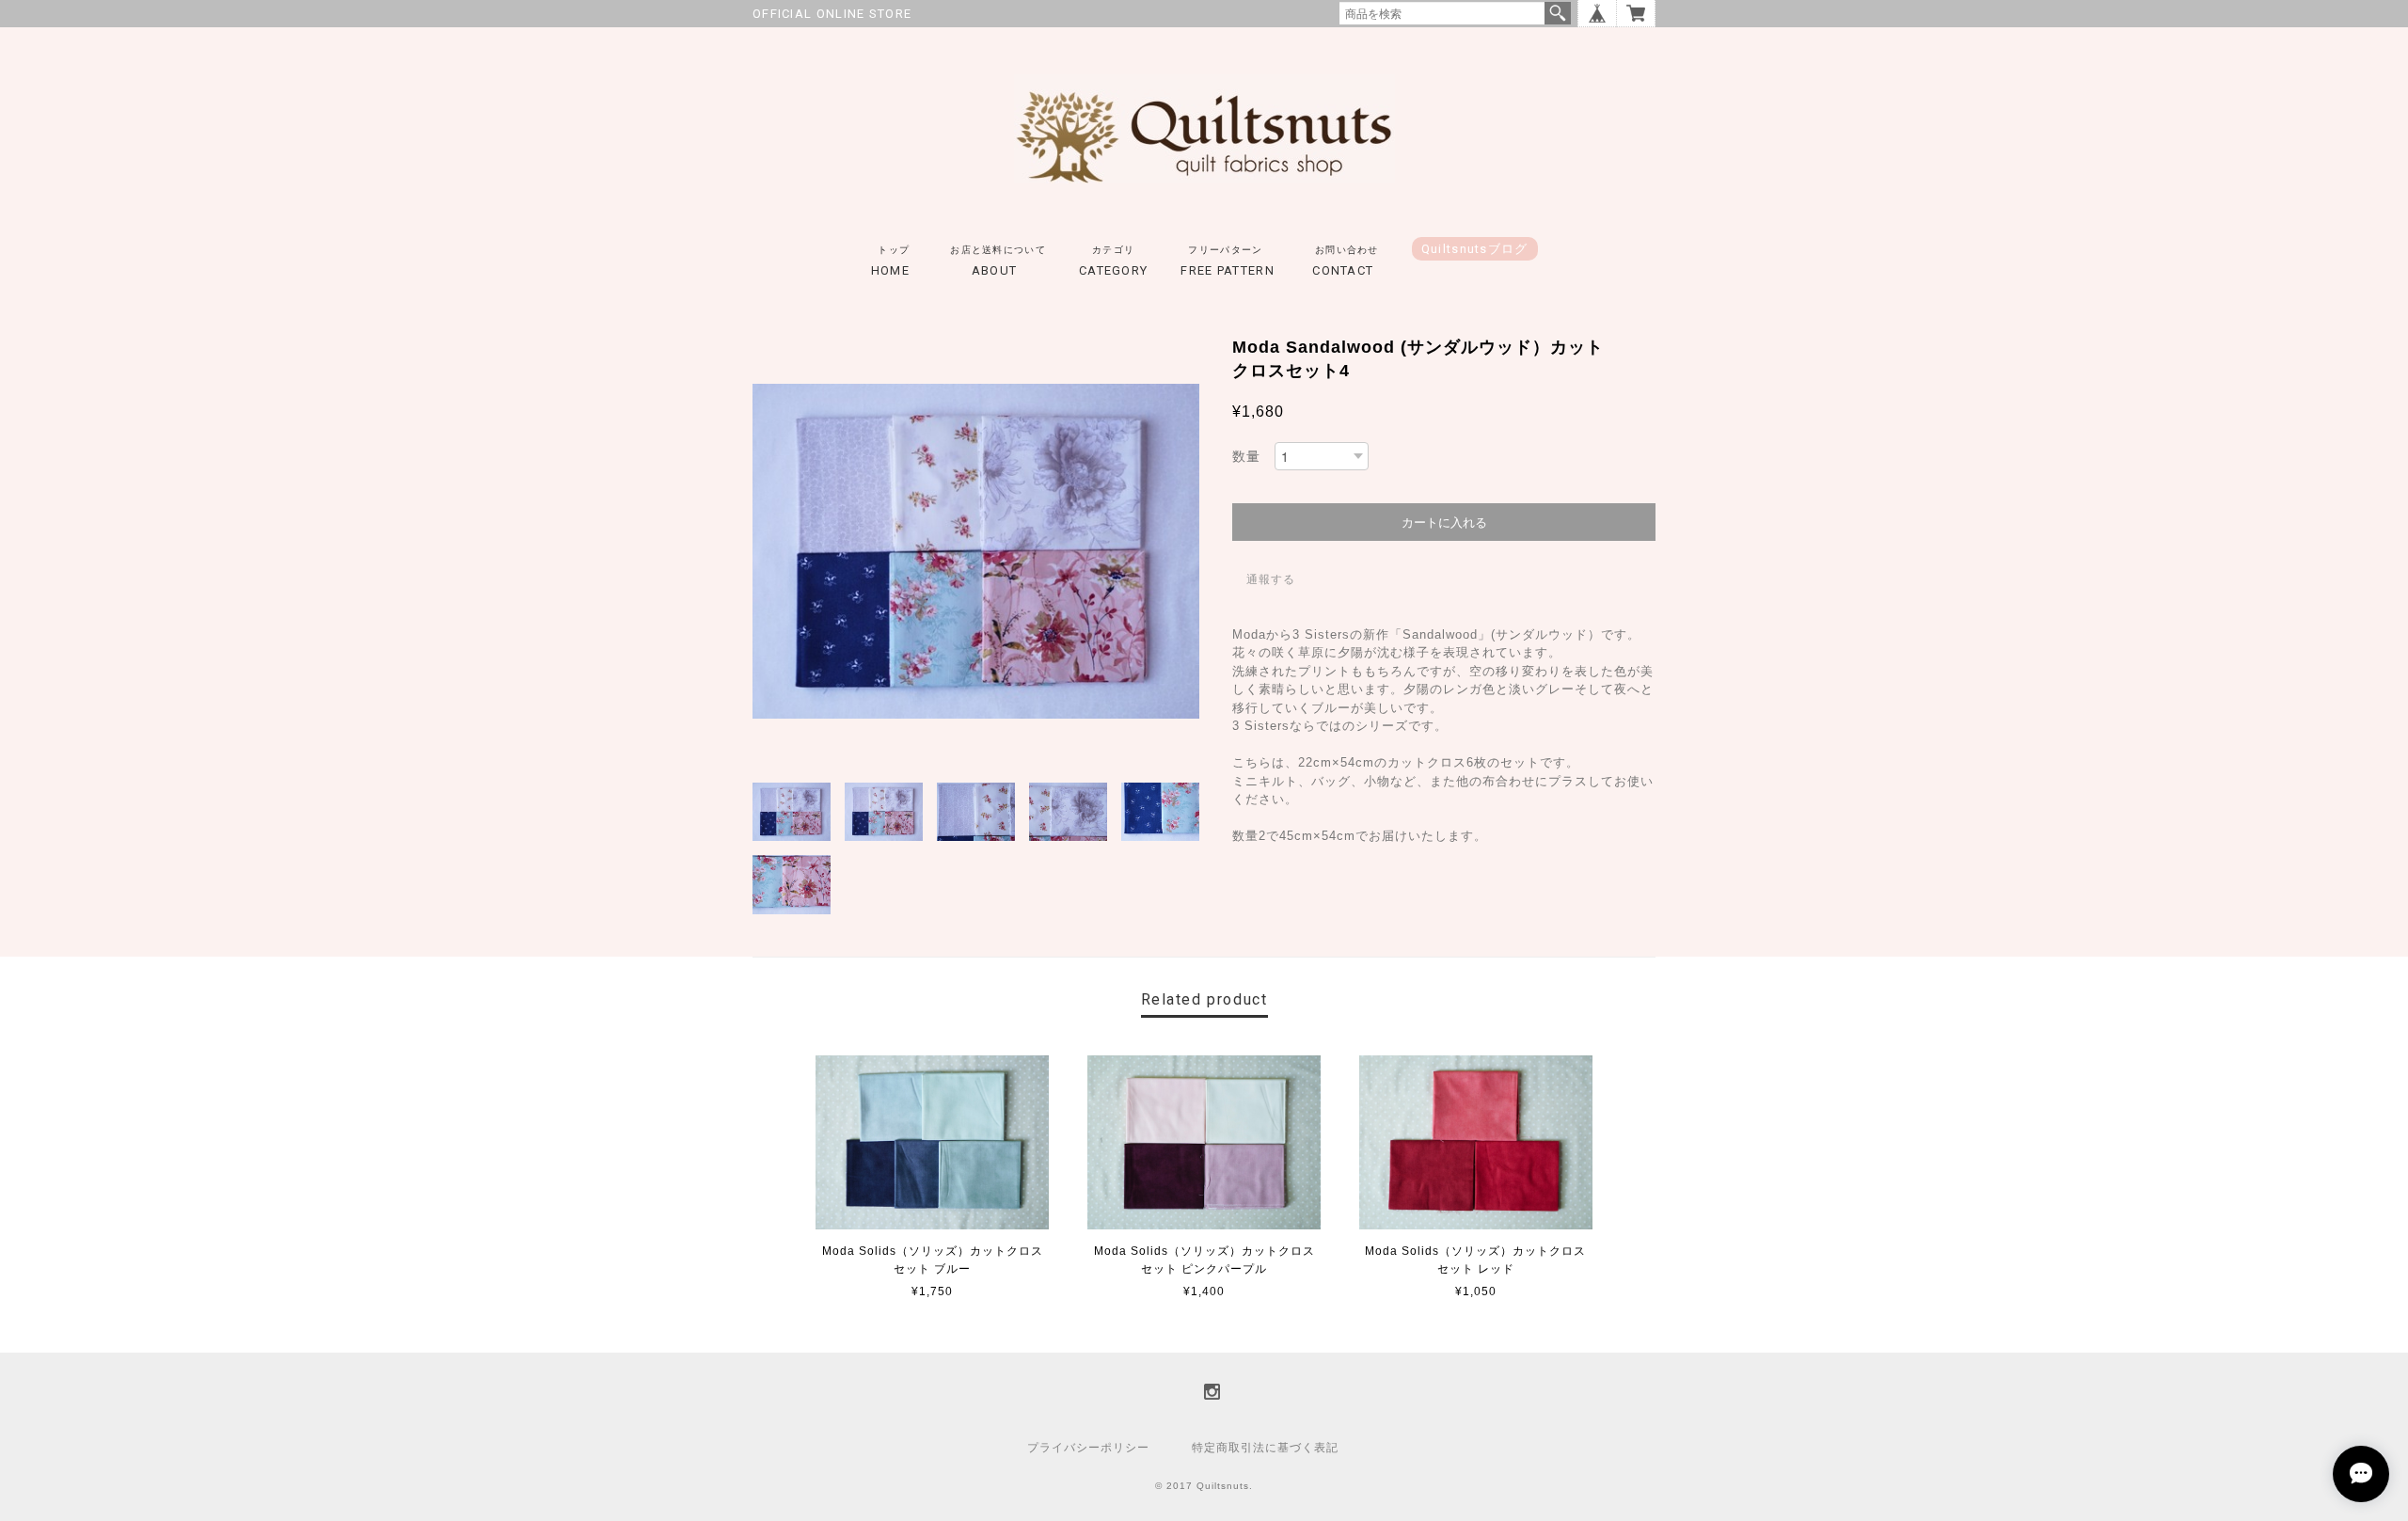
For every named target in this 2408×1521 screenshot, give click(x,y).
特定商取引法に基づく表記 (1265, 1448)
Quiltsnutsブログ (1475, 249)
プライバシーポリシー (1088, 1448)
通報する (1271, 579)
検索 (1558, 13)
